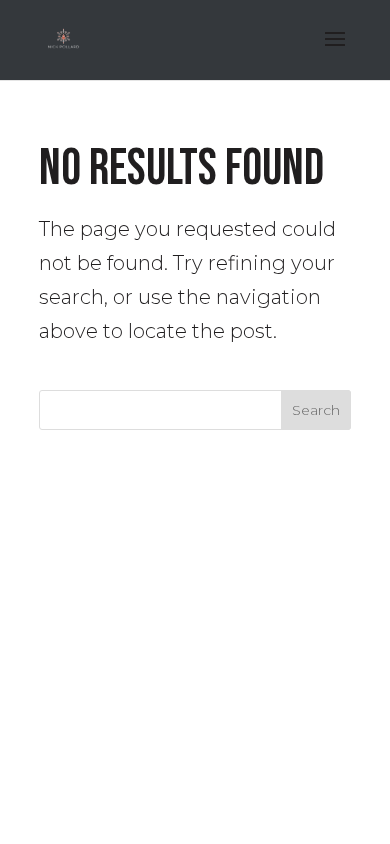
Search (316, 410)
